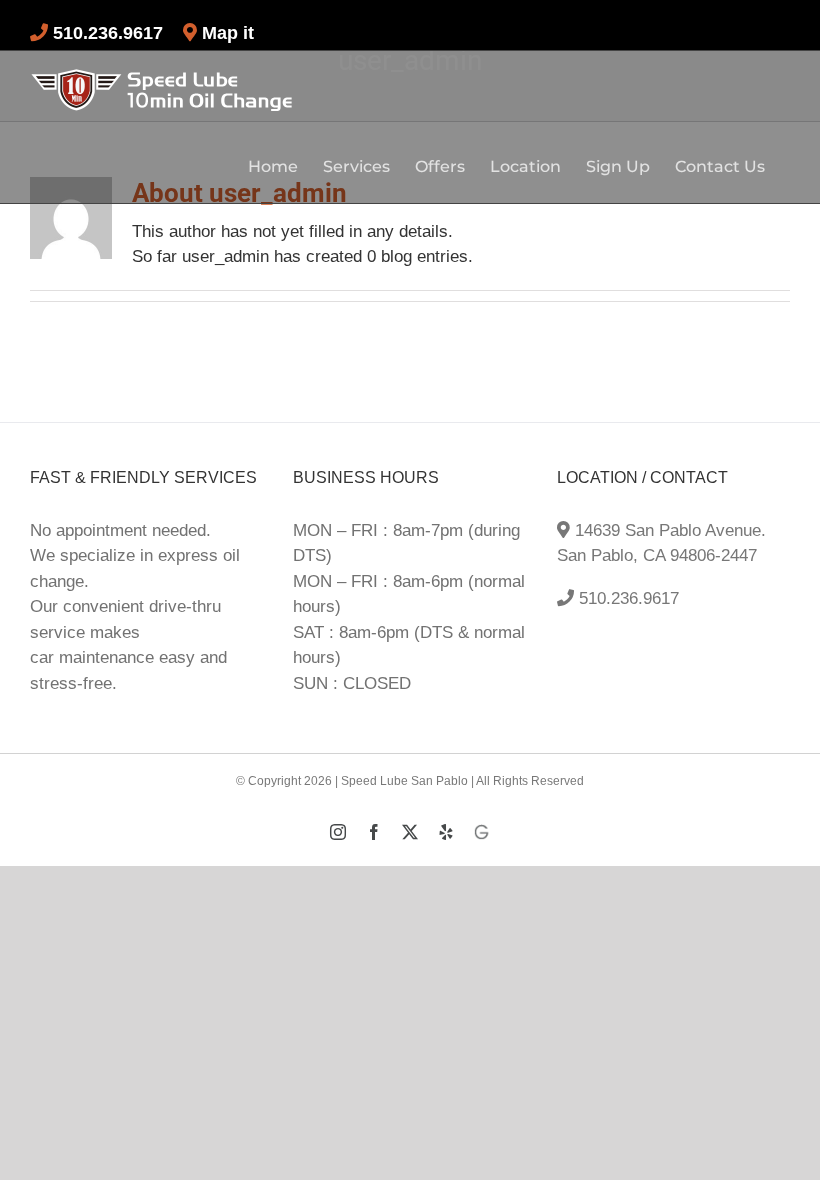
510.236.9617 (626, 598)
